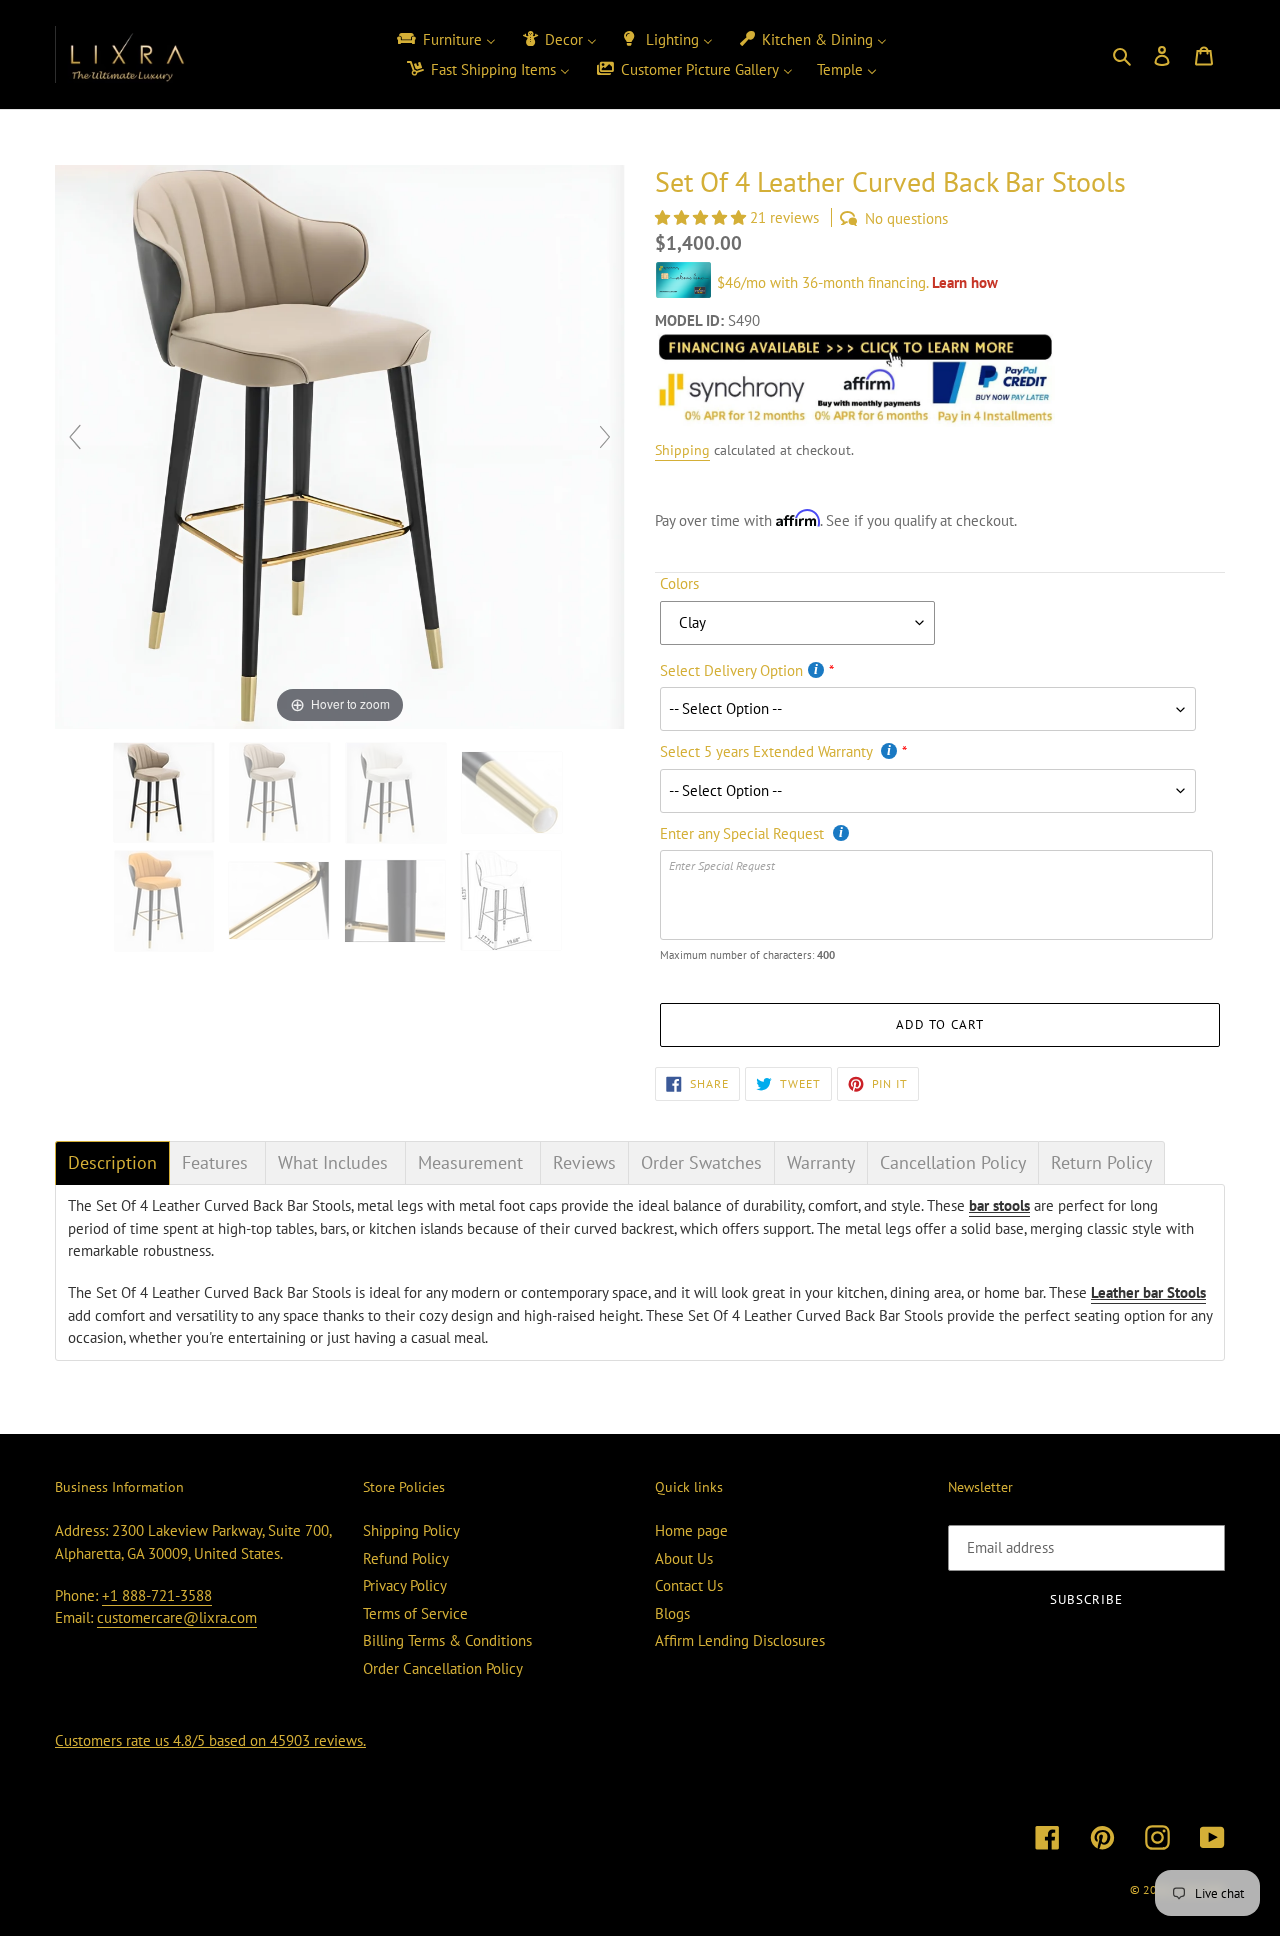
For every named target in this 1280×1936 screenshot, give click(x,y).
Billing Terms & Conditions (447, 1640)
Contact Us (689, 1585)
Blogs (672, 1613)
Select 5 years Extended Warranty (768, 751)
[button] (702, 217)
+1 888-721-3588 (157, 1595)
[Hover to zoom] (340, 445)
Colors (679, 583)
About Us (684, 1558)
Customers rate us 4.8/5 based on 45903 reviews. (210, 1740)
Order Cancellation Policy (443, 1668)
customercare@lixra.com (177, 1617)
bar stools (999, 1205)
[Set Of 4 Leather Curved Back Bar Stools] (397, 901)
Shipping (682, 450)
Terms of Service (415, 1613)
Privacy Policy (405, 1585)
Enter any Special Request (744, 833)
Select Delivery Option (731, 670)
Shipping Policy (411, 1530)
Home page (691, 1530)
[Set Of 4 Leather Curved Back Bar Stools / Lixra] (166, 792)
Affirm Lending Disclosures (740, 1640)
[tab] (112, 1163)
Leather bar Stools (1148, 1292)
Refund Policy (406, 1558)
